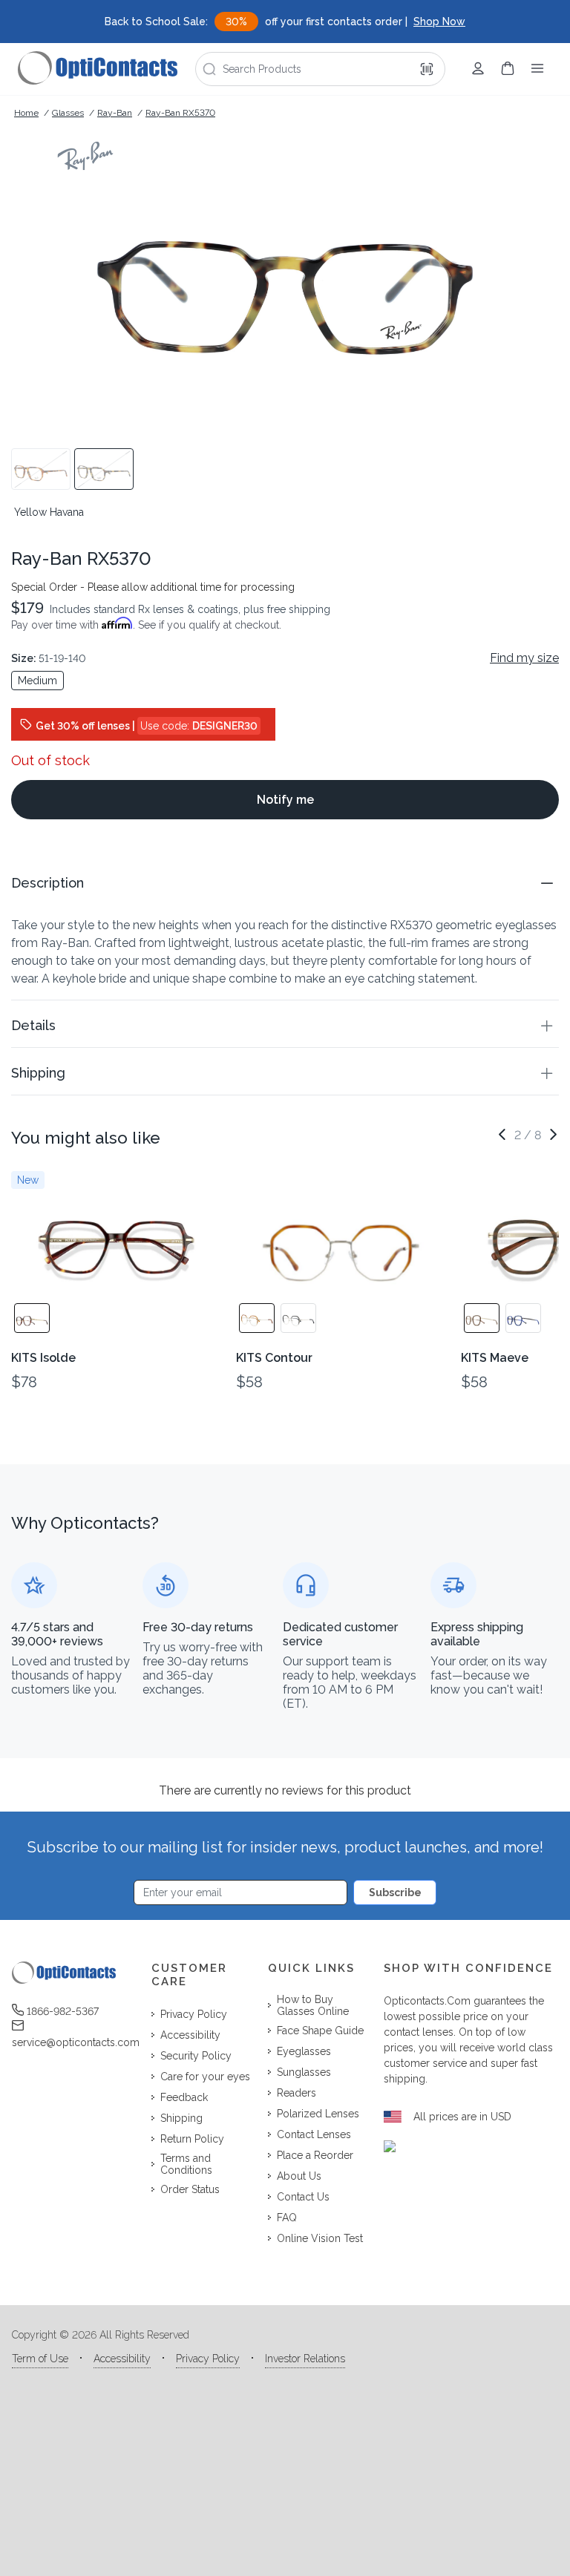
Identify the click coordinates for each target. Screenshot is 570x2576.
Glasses (68, 113)
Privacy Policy (208, 2359)
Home (26, 113)
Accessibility (122, 2359)
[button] (285, 883)
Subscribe (395, 1892)
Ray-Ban (115, 113)
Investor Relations (305, 2359)
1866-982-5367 (63, 2011)
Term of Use (40, 2359)
